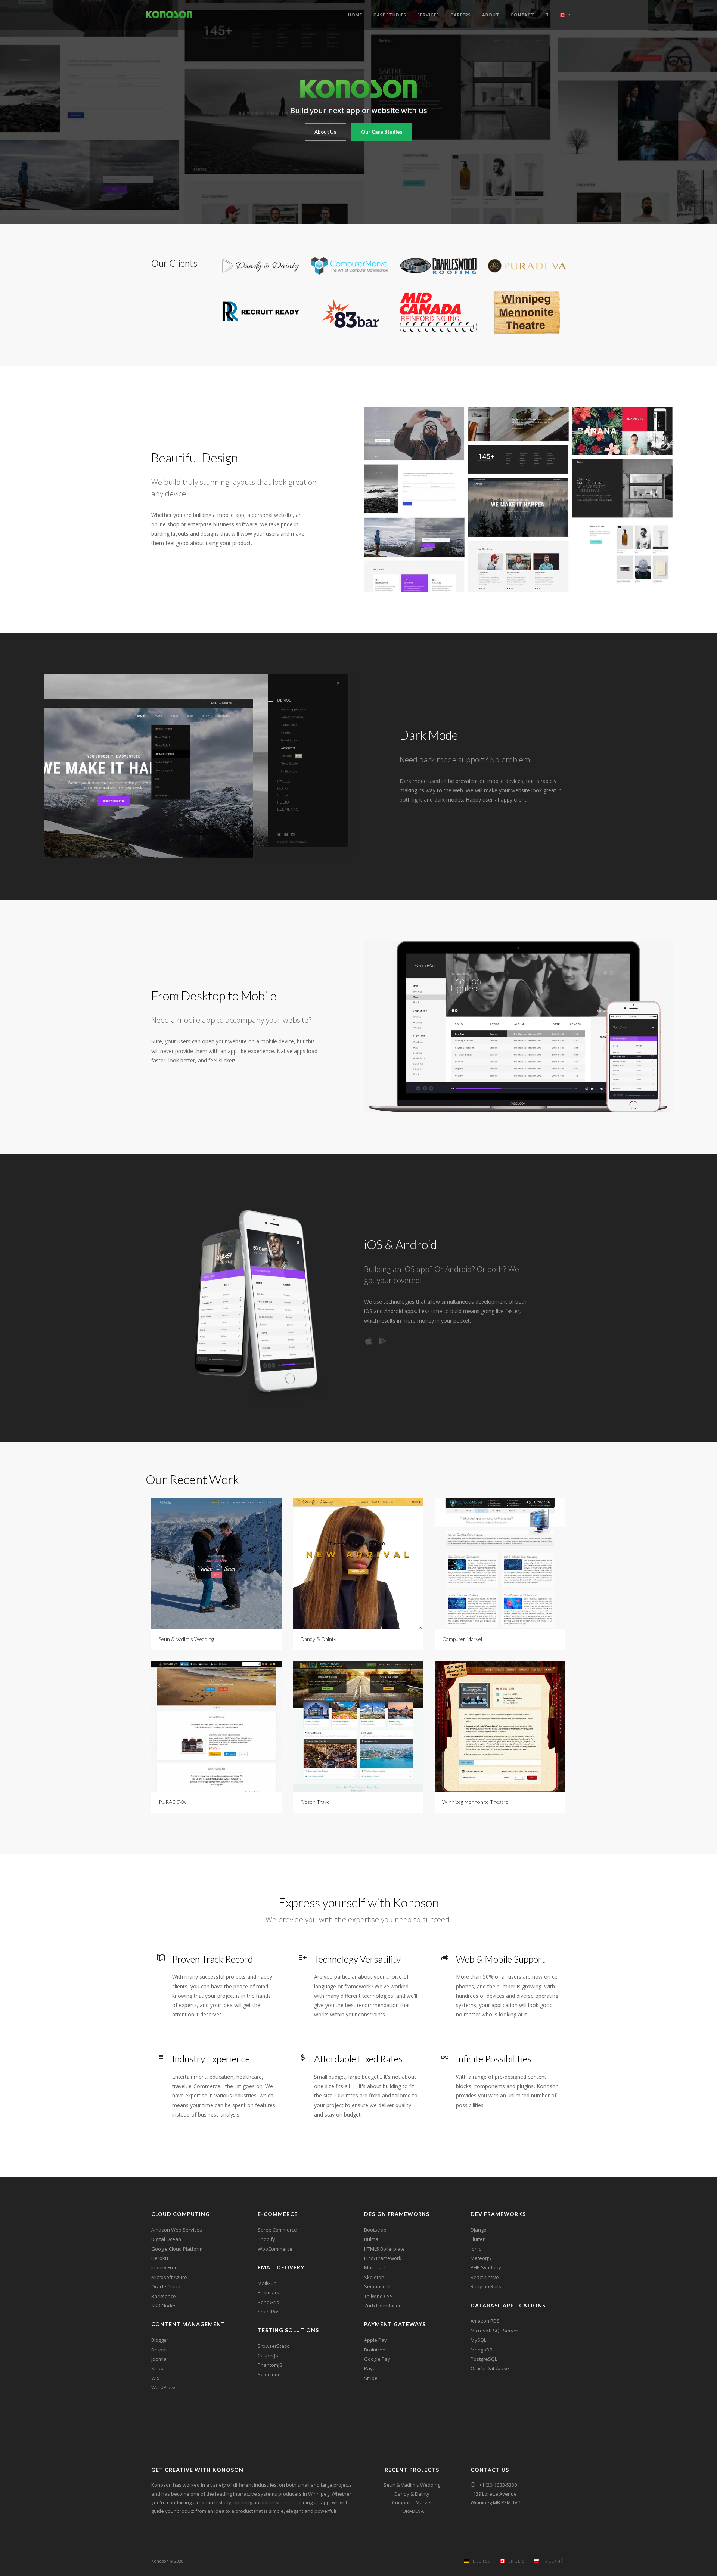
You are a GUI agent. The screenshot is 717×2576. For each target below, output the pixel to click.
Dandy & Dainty (412, 2494)
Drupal (159, 2350)
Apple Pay (375, 2340)
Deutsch (482, 2561)
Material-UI (376, 2267)
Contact (522, 15)
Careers (461, 15)
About (491, 15)
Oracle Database (490, 2368)
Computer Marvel (412, 2502)
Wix (155, 2378)
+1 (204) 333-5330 (498, 2485)
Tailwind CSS (378, 2296)
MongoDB (482, 2350)
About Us (325, 132)
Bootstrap (375, 2230)
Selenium (268, 2374)
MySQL (478, 2340)
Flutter (478, 2239)
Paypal (372, 2368)
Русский (552, 2561)
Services (428, 15)
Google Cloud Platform (177, 2249)
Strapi (158, 2368)
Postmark (269, 2292)
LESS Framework (383, 2258)
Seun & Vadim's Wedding (412, 2485)
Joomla (159, 2359)
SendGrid (269, 2302)
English (517, 2561)
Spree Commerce (277, 2230)
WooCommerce (275, 2249)
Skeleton (374, 2277)
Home (355, 15)
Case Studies (390, 15)
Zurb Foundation (383, 2306)
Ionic (476, 2249)
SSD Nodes (164, 2306)
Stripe (371, 2378)
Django (479, 2230)
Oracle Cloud (166, 2286)
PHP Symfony (486, 2267)
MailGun (267, 2283)
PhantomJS (270, 2365)
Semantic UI (377, 2286)
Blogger (160, 2340)
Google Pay (377, 2359)
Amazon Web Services (177, 2230)
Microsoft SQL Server (494, 2331)
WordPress (164, 2387)
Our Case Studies (382, 132)
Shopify (266, 2239)
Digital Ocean (166, 2239)
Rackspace (164, 2296)
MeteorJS (481, 2258)
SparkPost (269, 2312)
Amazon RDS (485, 2321)
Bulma (371, 2239)
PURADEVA (412, 2511)
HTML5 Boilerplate (384, 2249)
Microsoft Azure (169, 2277)
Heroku (160, 2258)
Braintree (375, 2350)
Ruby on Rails (486, 2286)
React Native (485, 2277)
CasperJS (268, 2356)
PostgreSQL (484, 2359)
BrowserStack (273, 2346)
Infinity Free (164, 2267)
